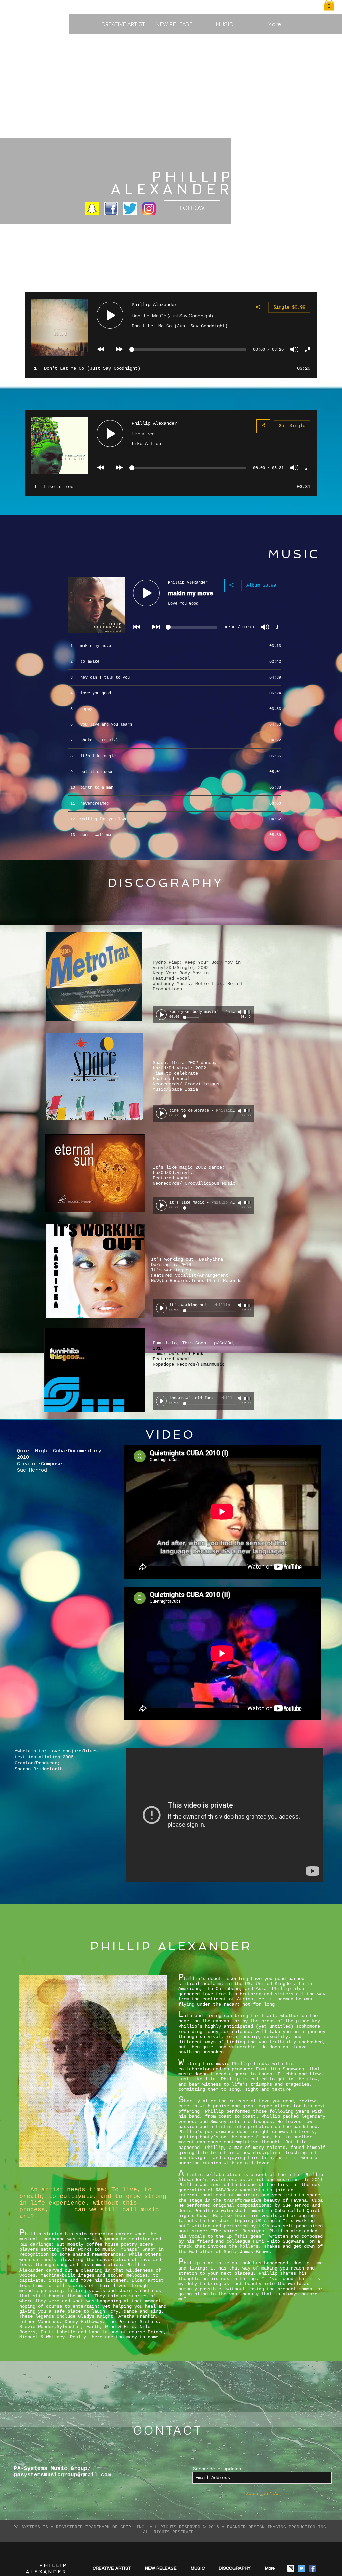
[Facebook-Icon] (111, 209)
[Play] (161, 1015)
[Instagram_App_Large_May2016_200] (149, 209)
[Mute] (240, 1012)
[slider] (247, 1012)
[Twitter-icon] (130, 209)
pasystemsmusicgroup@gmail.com (62, 2475)
